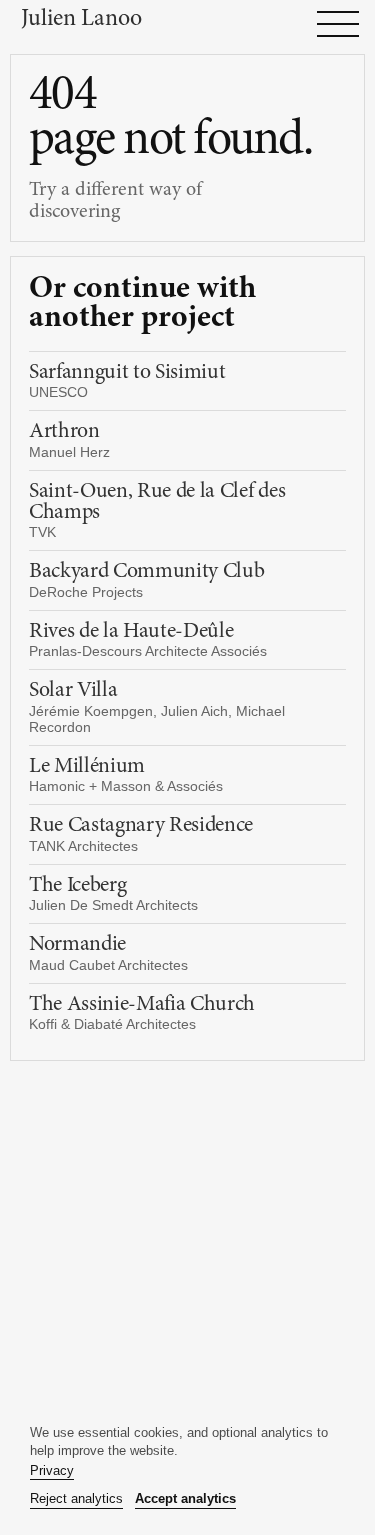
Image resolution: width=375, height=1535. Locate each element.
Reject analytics (76, 1498)
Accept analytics (185, 1498)
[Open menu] (338, 24)
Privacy (52, 1470)
